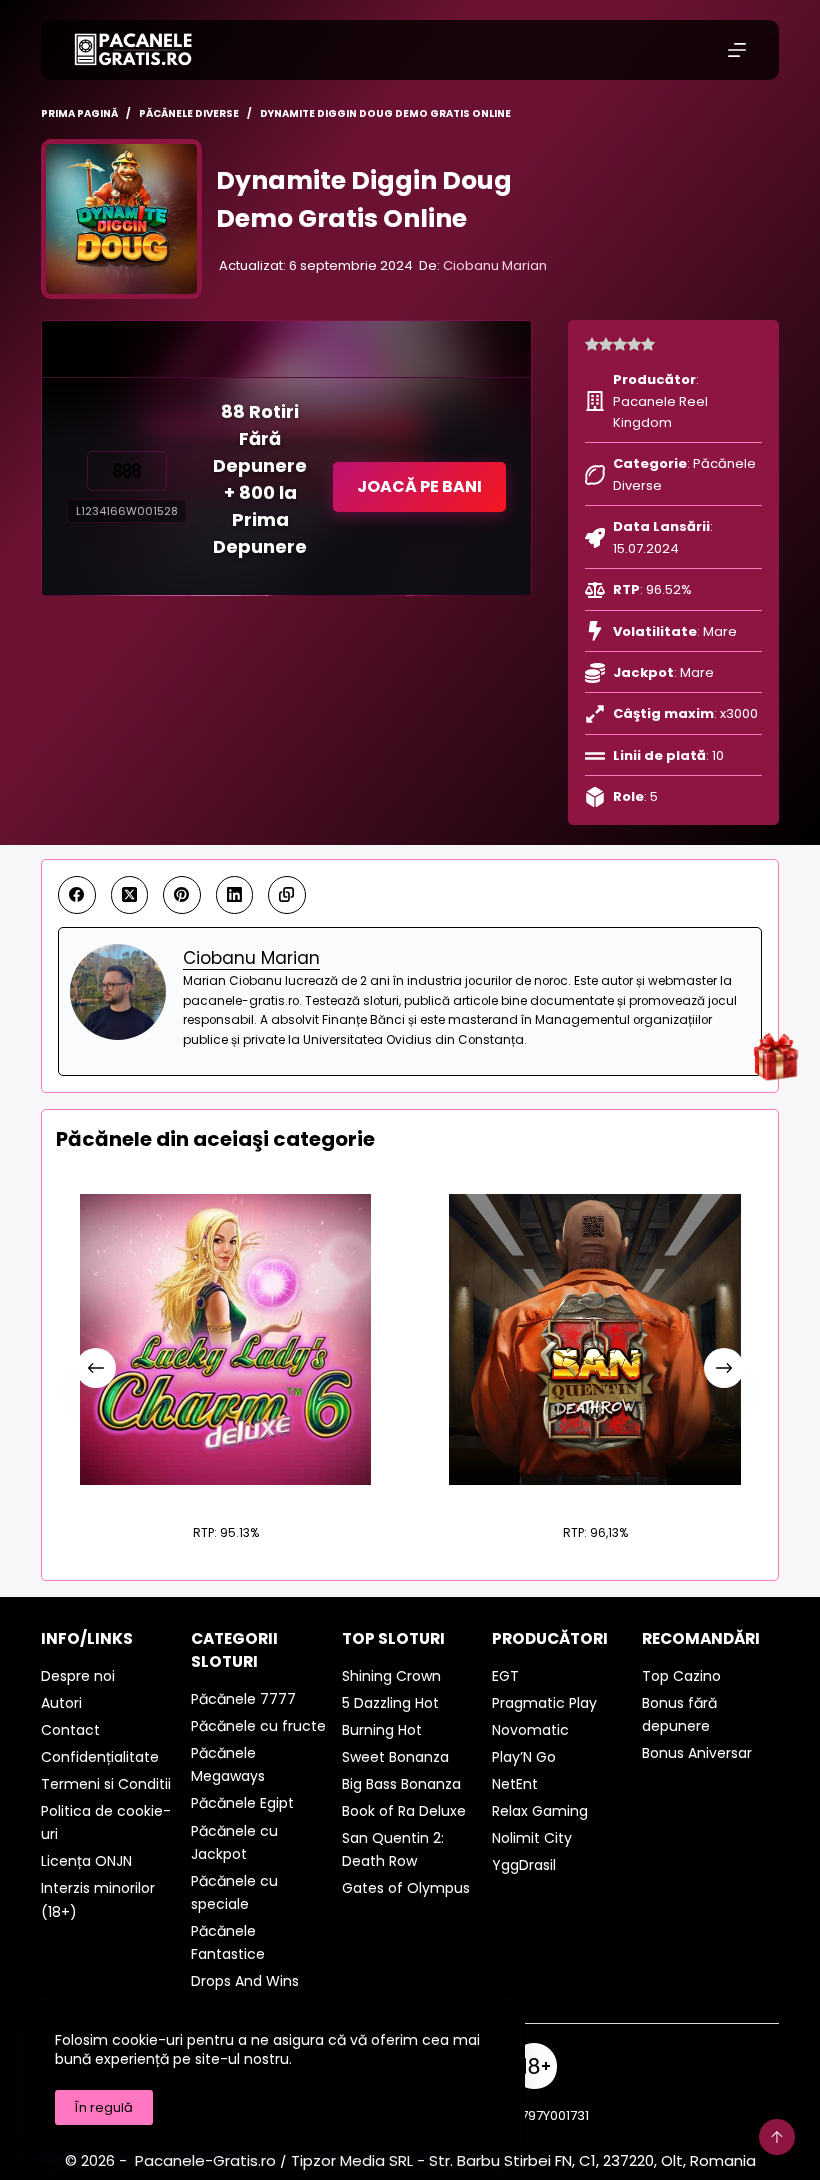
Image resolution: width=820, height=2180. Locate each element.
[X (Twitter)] (130, 895)
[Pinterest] (182, 895)
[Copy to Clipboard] (287, 895)
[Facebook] (77, 895)
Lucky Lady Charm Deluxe (225, 1495)
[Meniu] (737, 50)
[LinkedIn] (235, 895)
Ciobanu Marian (495, 265)
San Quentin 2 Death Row (595, 1495)
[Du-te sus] (777, 2137)
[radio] (592, 345)
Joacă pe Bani (419, 486)
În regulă (104, 2107)
